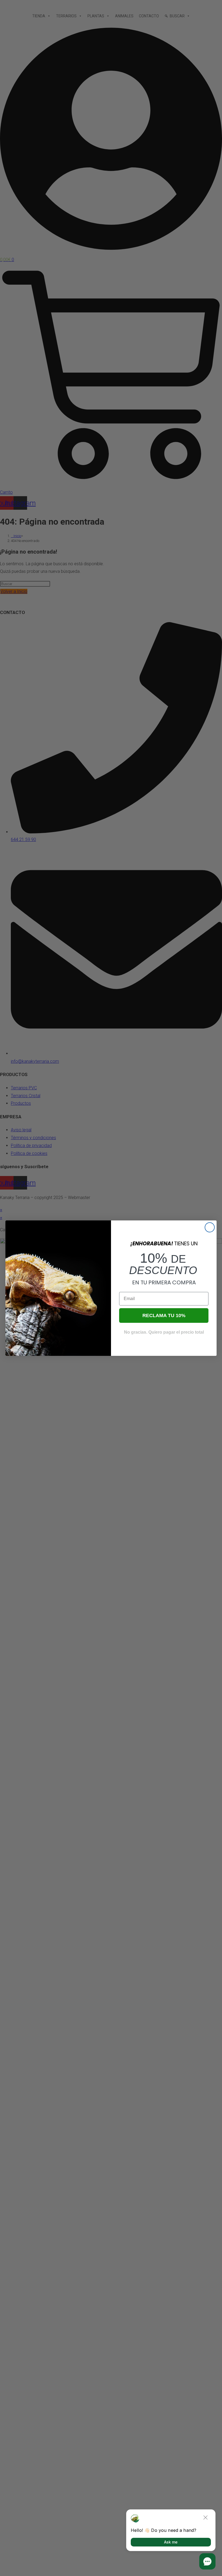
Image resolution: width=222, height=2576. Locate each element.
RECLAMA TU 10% (164, 1315)
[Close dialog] (210, 1227)
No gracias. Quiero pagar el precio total (164, 1332)
